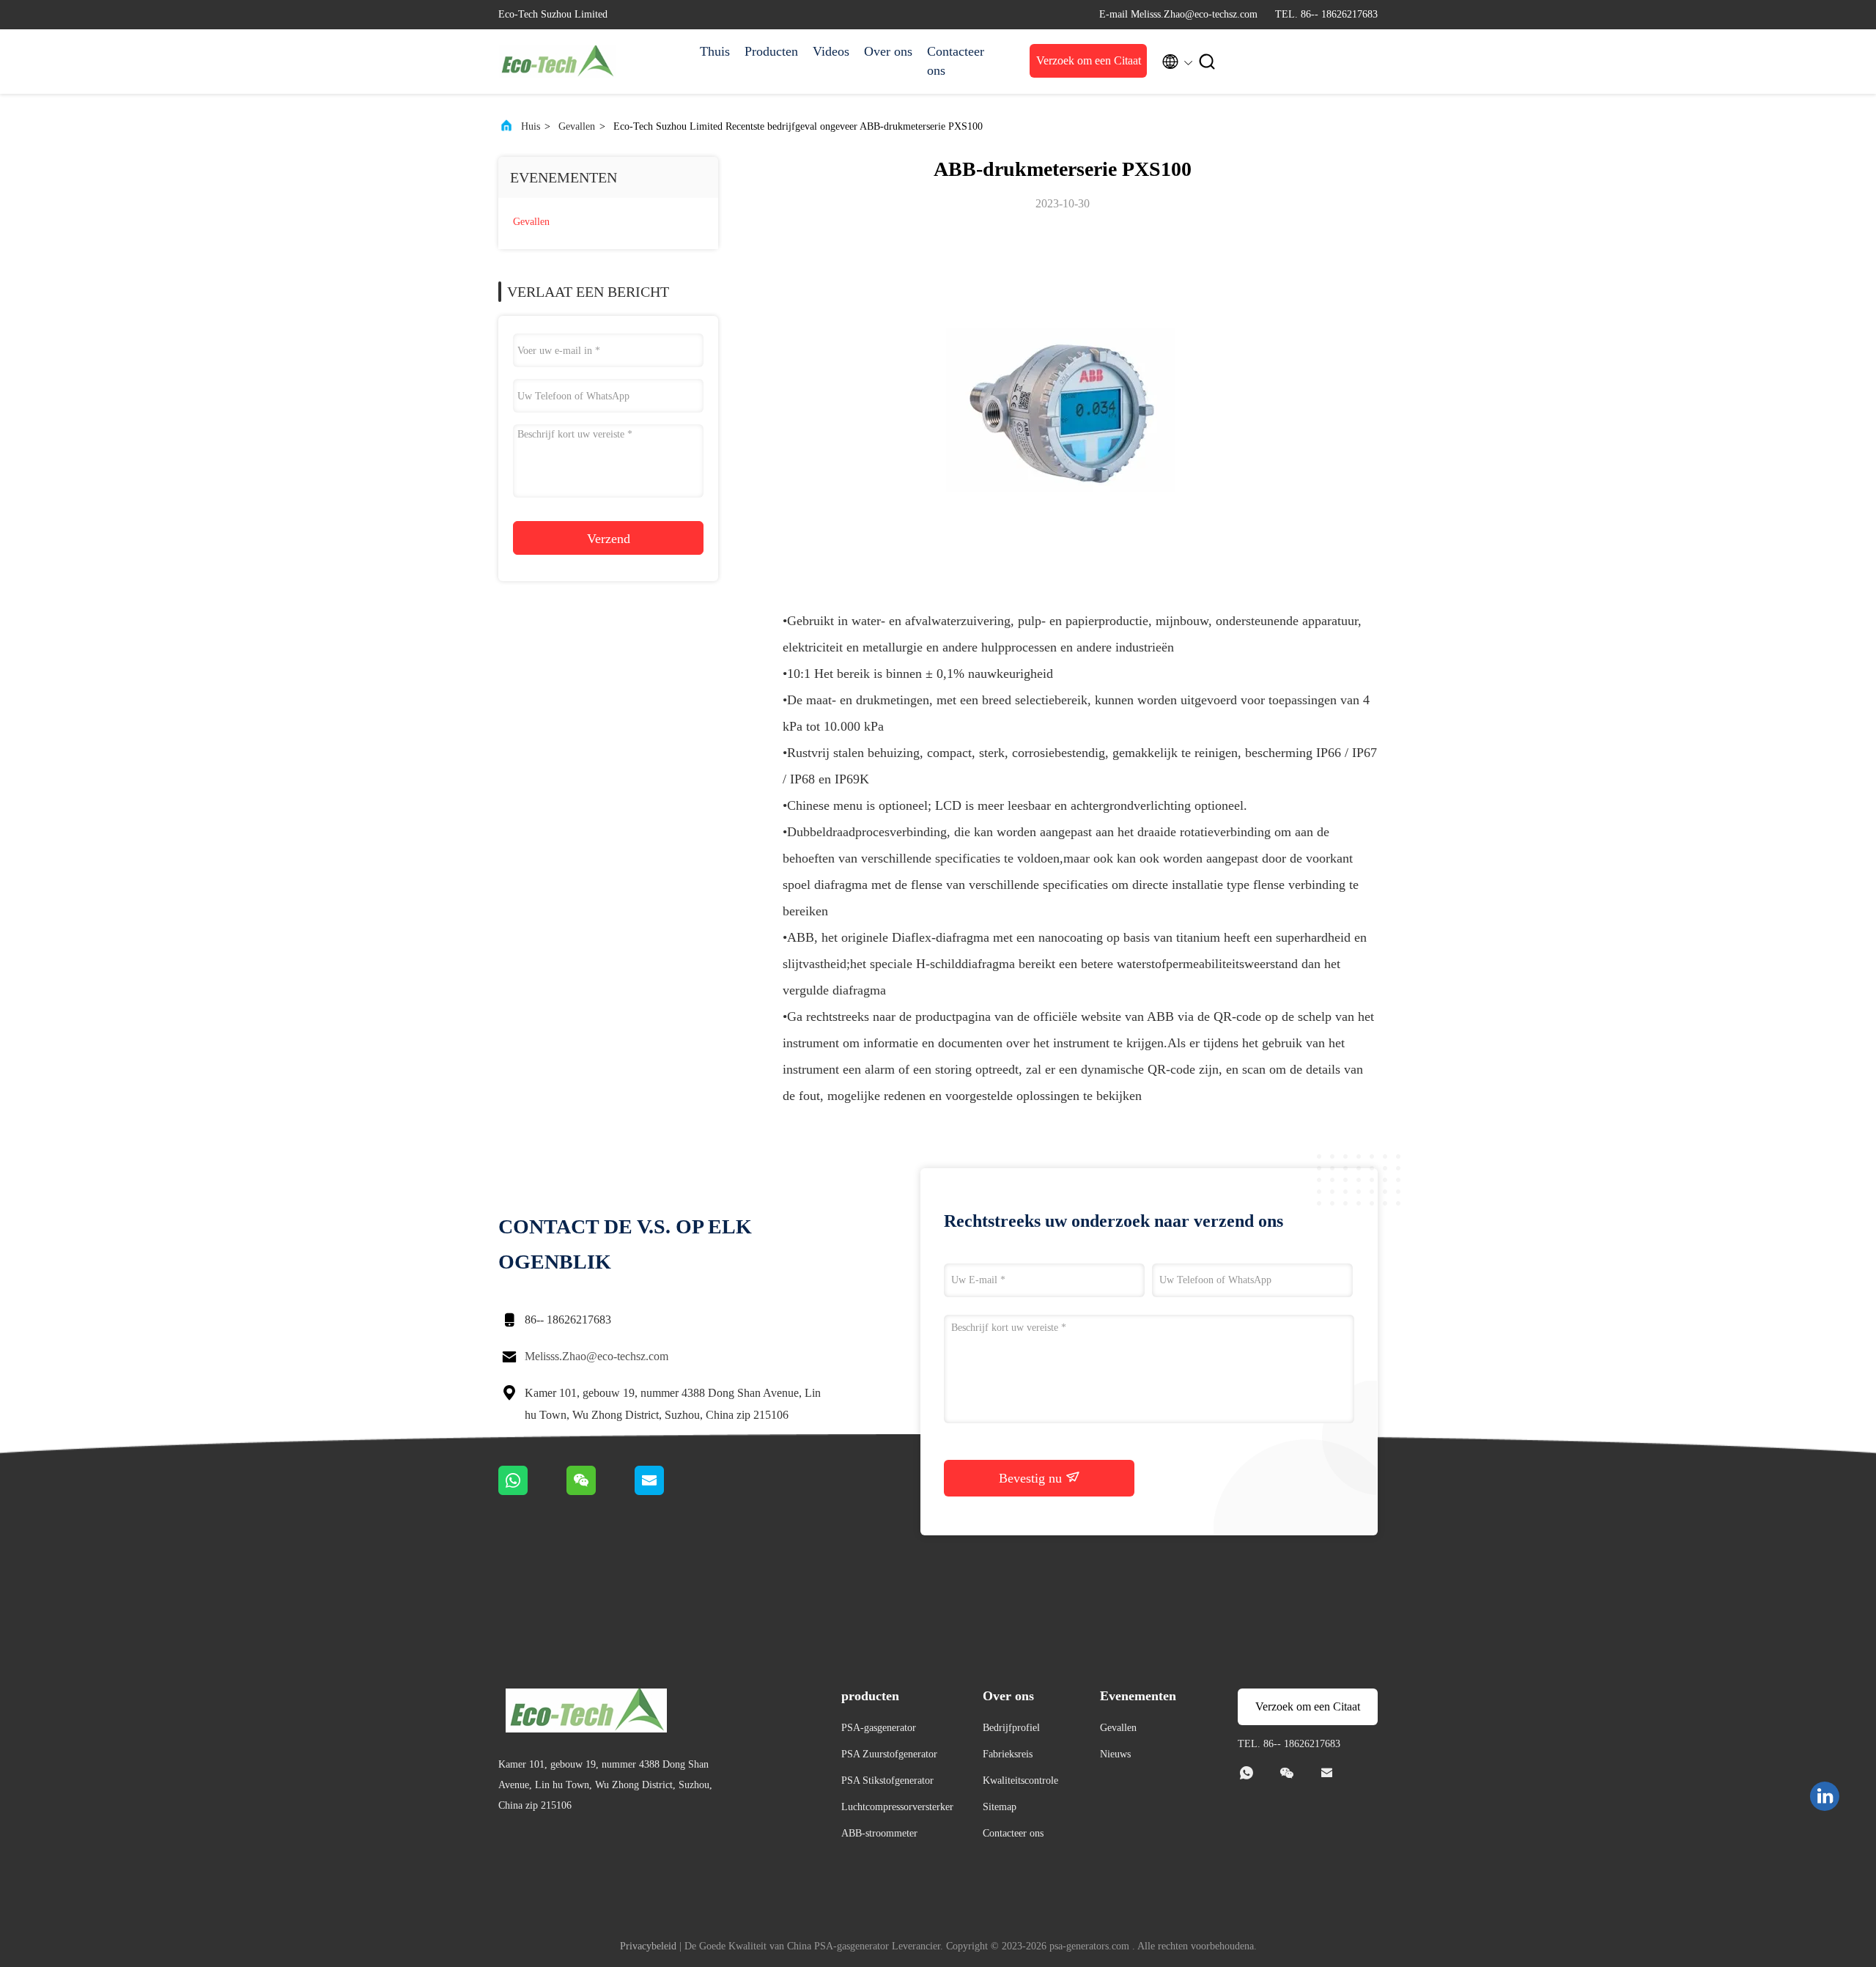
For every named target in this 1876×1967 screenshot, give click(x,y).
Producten (771, 51)
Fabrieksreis (1008, 1754)
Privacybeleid (648, 1946)
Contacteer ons (956, 61)
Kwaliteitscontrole (1020, 1780)
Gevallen (577, 126)
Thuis (715, 51)
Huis (531, 126)
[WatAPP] (532, 1491)
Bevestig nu (1032, 1478)
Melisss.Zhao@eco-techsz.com (597, 1356)
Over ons (888, 51)
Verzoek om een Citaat (1089, 60)
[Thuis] (557, 62)
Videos (831, 51)
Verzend (609, 539)
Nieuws (1115, 1754)
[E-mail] (668, 1491)
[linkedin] (1825, 1796)
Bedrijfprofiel (1011, 1728)
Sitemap (1000, 1807)
